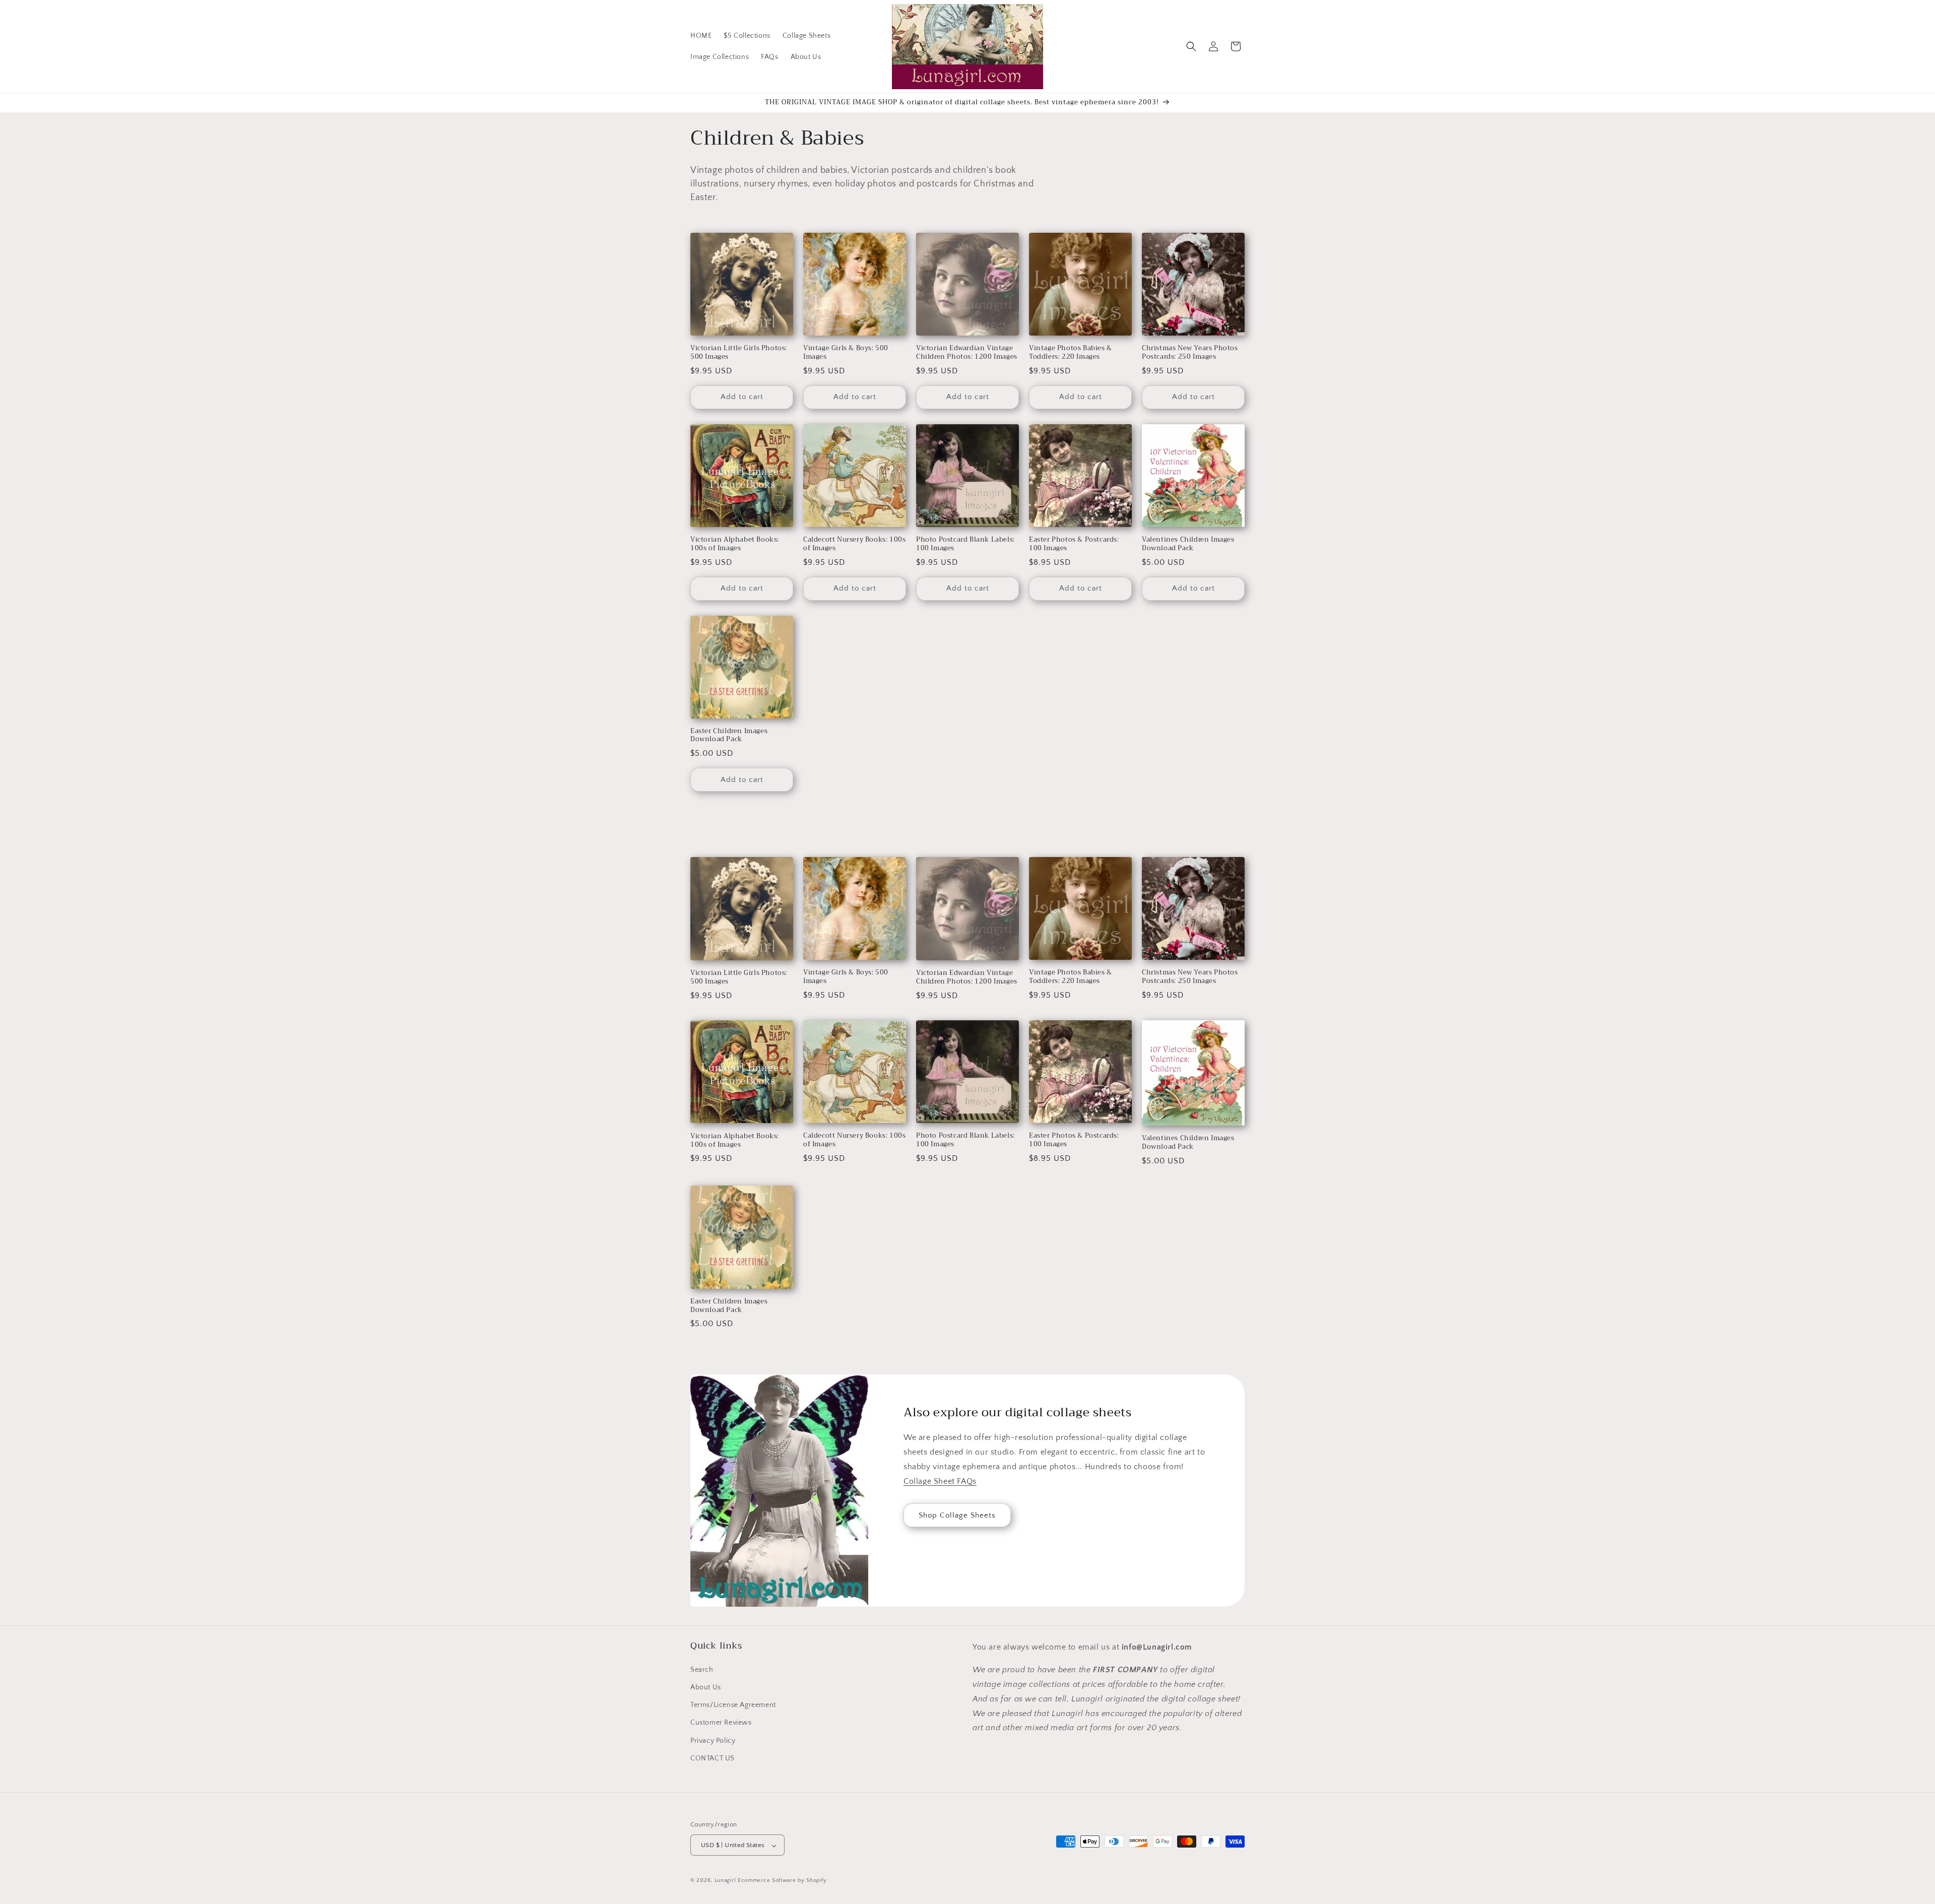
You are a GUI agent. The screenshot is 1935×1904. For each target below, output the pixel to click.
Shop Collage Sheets (957, 1515)
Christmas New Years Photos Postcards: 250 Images (1190, 353)
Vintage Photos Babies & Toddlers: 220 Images (1071, 353)
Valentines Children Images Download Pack (1188, 544)
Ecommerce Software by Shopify (782, 1881)
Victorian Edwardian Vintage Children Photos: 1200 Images (967, 353)
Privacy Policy (713, 1740)
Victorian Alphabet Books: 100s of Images (735, 544)
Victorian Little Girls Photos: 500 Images (739, 353)
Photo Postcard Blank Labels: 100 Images (965, 544)
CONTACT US (713, 1758)
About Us (706, 1687)
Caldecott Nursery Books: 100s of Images (854, 544)
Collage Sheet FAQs (940, 1481)
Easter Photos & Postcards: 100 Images (1074, 544)
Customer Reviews (721, 1723)
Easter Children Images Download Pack (729, 736)
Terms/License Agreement (733, 1704)
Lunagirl (725, 1881)
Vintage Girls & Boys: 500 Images (846, 353)
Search (702, 1669)
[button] (1191, 46)
